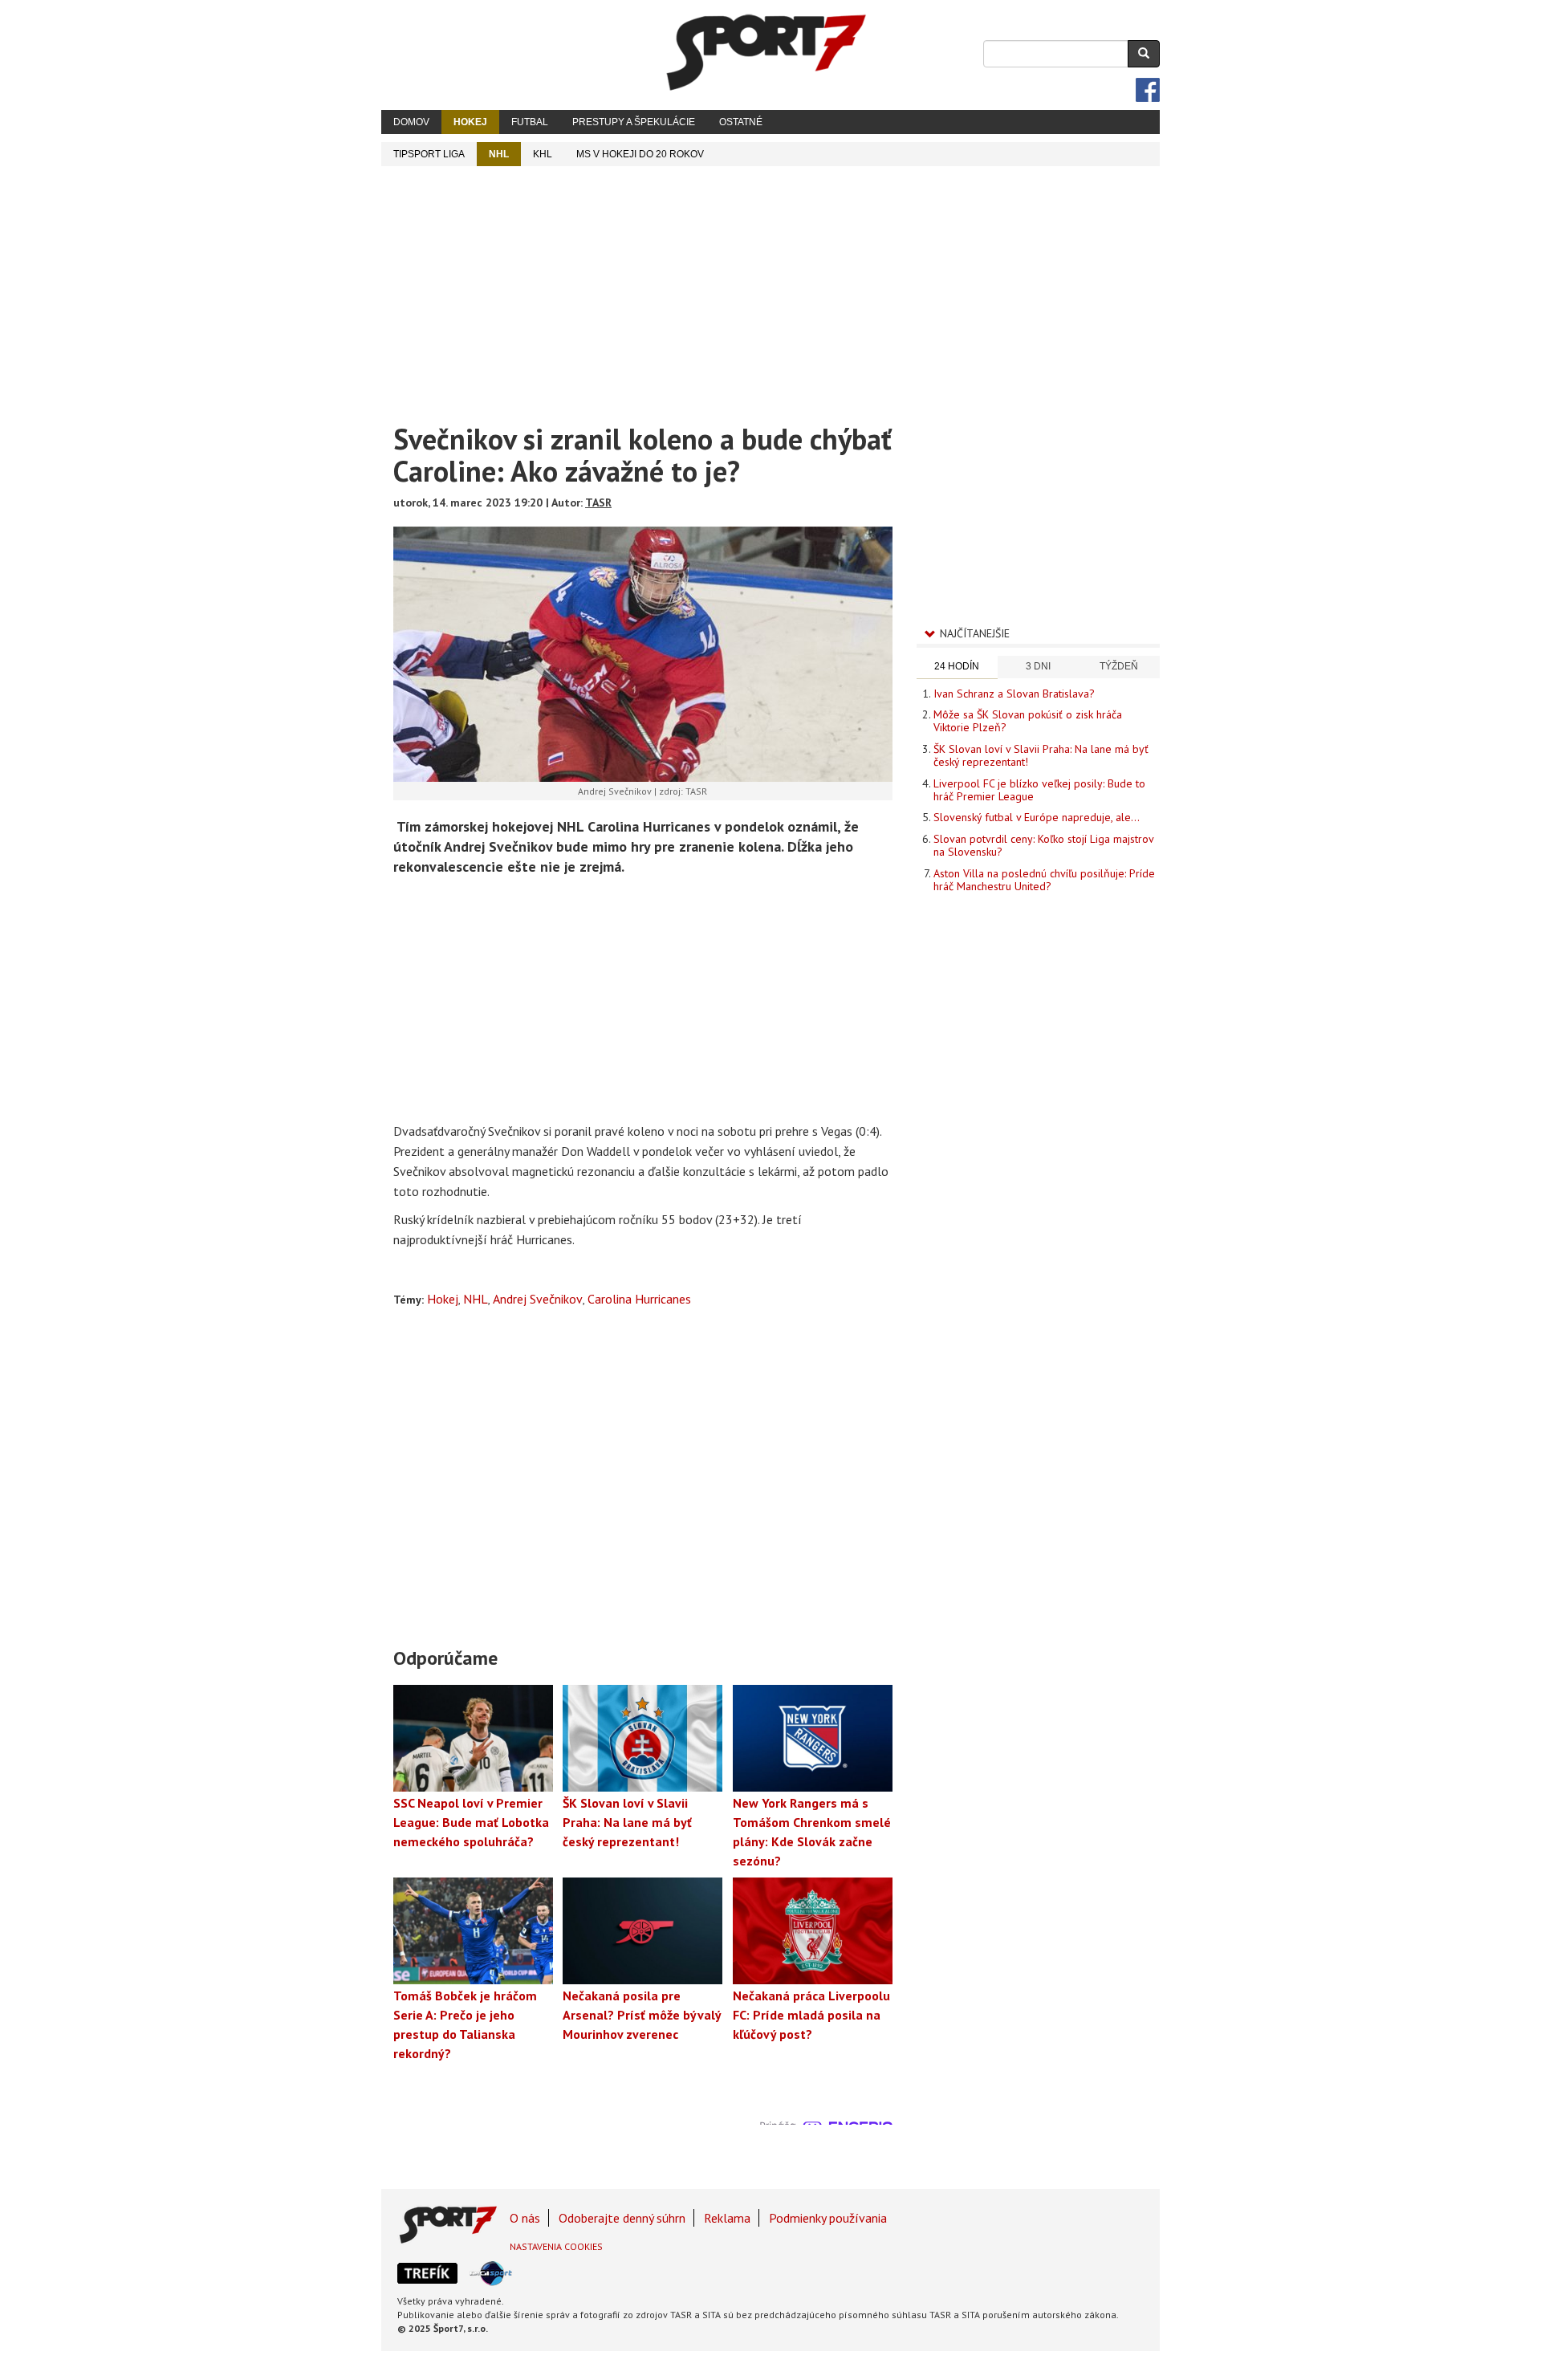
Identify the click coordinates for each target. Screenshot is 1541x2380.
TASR (598, 502)
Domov (411, 122)
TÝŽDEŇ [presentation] (1119, 666)
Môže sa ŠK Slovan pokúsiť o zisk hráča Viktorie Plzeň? (1028, 721)
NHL (499, 154)
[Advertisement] (770, 287)
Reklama (727, 2218)
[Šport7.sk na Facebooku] (1148, 90)
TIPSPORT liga (429, 154)
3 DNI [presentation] (1038, 666)
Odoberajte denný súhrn (622, 2218)
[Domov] (766, 52)
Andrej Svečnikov (538, 1299)
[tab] (957, 667)
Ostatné (741, 122)
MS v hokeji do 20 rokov (640, 154)
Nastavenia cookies (556, 2246)
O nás (525, 2218)
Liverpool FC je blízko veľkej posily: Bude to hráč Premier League (1039, 790)
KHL (543, 154)
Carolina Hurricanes (639, 1299)
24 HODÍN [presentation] (957, 666)
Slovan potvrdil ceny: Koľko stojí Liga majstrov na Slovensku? (1043, 845)
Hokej (470, 122)
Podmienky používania (828, 2218)
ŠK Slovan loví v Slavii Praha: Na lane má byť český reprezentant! (1041, 755)
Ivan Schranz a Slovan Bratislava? (1014, 694)
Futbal (530, 122)
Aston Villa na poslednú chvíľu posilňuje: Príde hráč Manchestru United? (1044, 880)
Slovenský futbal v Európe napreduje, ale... (1037, 817)
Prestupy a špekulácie (634, 122)
